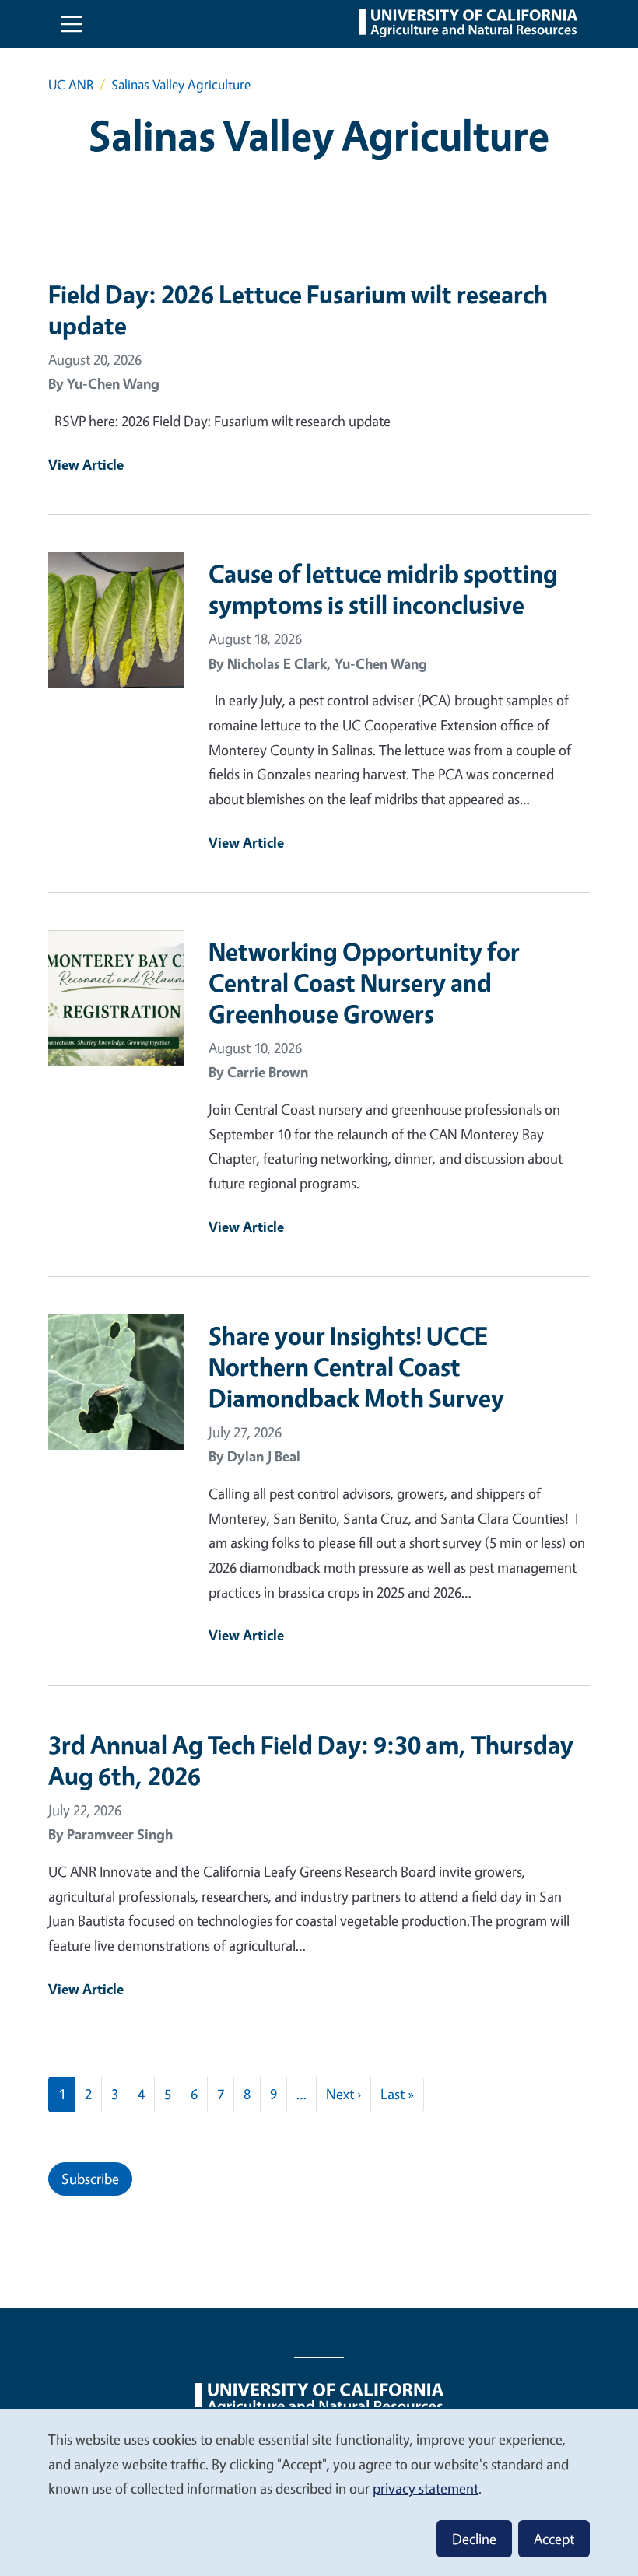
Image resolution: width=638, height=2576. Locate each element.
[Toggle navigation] (72, 24)
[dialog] (319, 2492)
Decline (474, 2539)
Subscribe (90, 2179)
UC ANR (71, 84)
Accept (554, 2539)
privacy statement (426, 2488)
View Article (86, 464)
